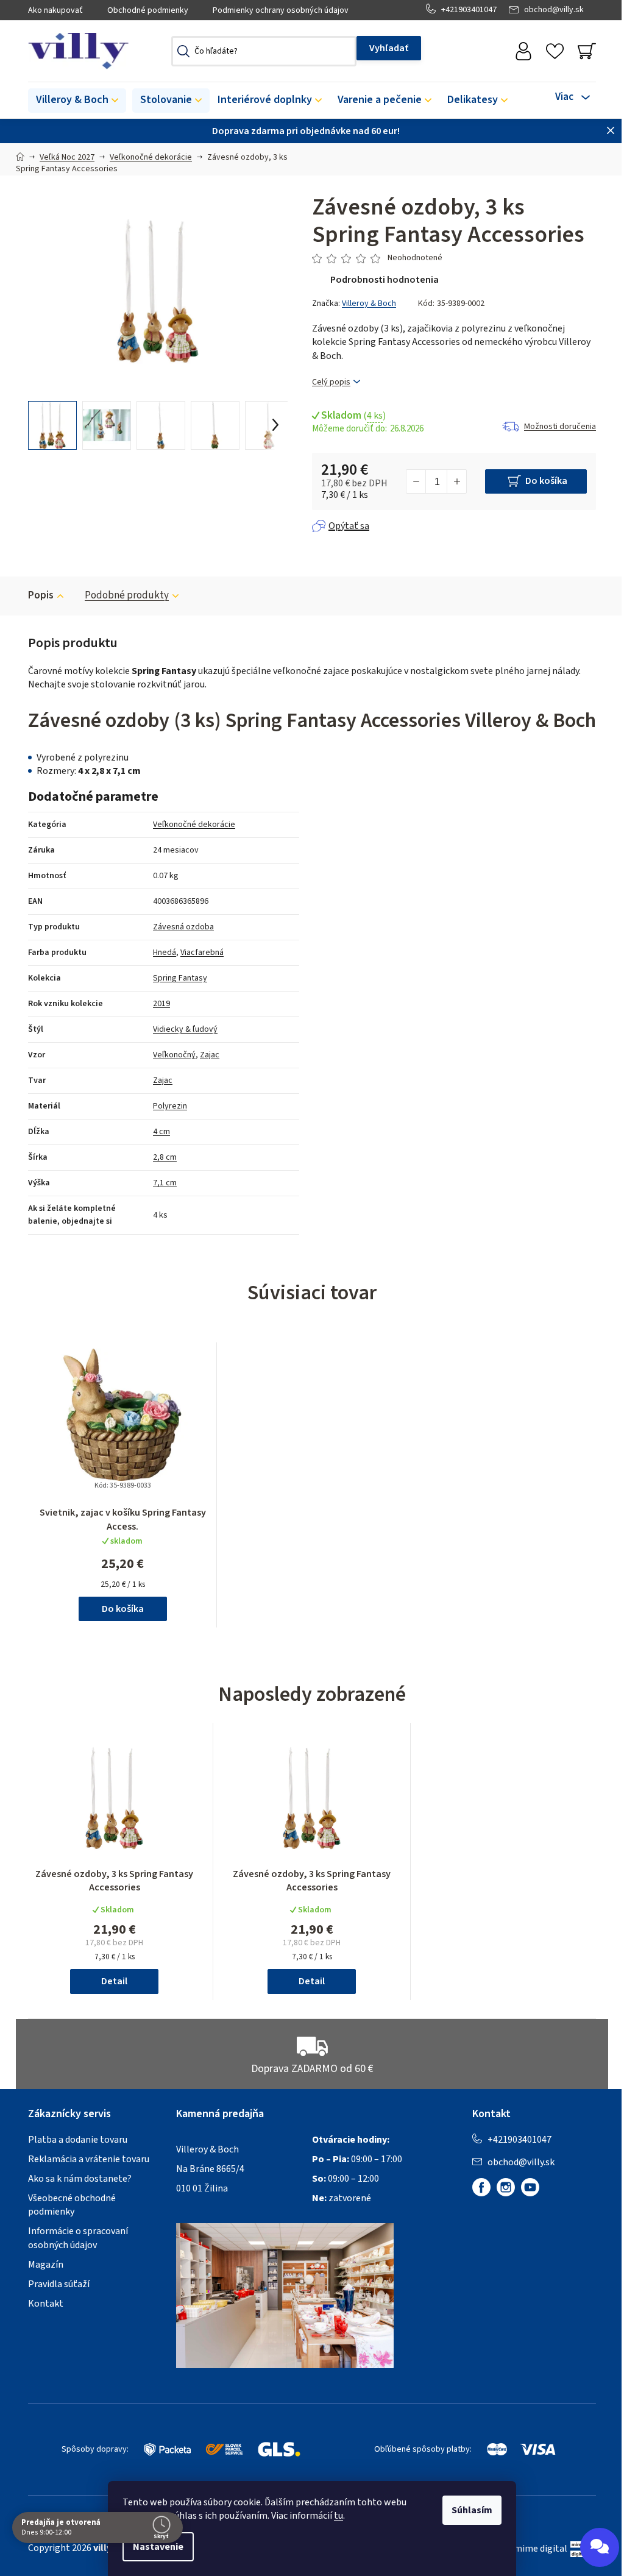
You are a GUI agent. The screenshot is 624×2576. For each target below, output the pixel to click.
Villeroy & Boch (369, 303)
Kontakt (46, 2304)
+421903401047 (469, 10)
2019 (161, 1004)
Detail (114, 1981)
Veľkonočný (174, 1055)
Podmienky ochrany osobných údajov (281, 10)
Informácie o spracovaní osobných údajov (78, 2238)
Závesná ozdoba (183, 927)
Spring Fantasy (180, 978)
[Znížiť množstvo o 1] (416, 481)
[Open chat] (600, 2547)
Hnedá (165, 953)
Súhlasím (472, 2510)
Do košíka (546, 481)
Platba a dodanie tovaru (78, 2140)
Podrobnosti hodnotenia (385, 280)
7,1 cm (165, 1183)
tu (339, 2516)
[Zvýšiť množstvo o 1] (456, 481)
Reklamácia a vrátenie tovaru (89, 2159)
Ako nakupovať (55, 10)
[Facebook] (481, 2187)
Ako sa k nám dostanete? (80, 2179)
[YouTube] (530, 2187)
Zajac (210, 1055)
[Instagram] (506, 2187)
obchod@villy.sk (554, 10)
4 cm (161, 1132)
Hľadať (389, 48)
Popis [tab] (41, 595)
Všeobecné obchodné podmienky (72, 2205)
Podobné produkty (127, 595)
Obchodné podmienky (148, 10)
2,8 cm (165, 1157)
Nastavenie (158, 2547)
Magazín (46, 2265)
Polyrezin (170, 1106)
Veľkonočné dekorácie (194, 825)
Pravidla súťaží (59, 2284)
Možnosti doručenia (560, 427)
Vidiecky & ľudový (185, 1029)
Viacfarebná (202, 953)
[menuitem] (77, 101)
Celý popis (331, 382)
